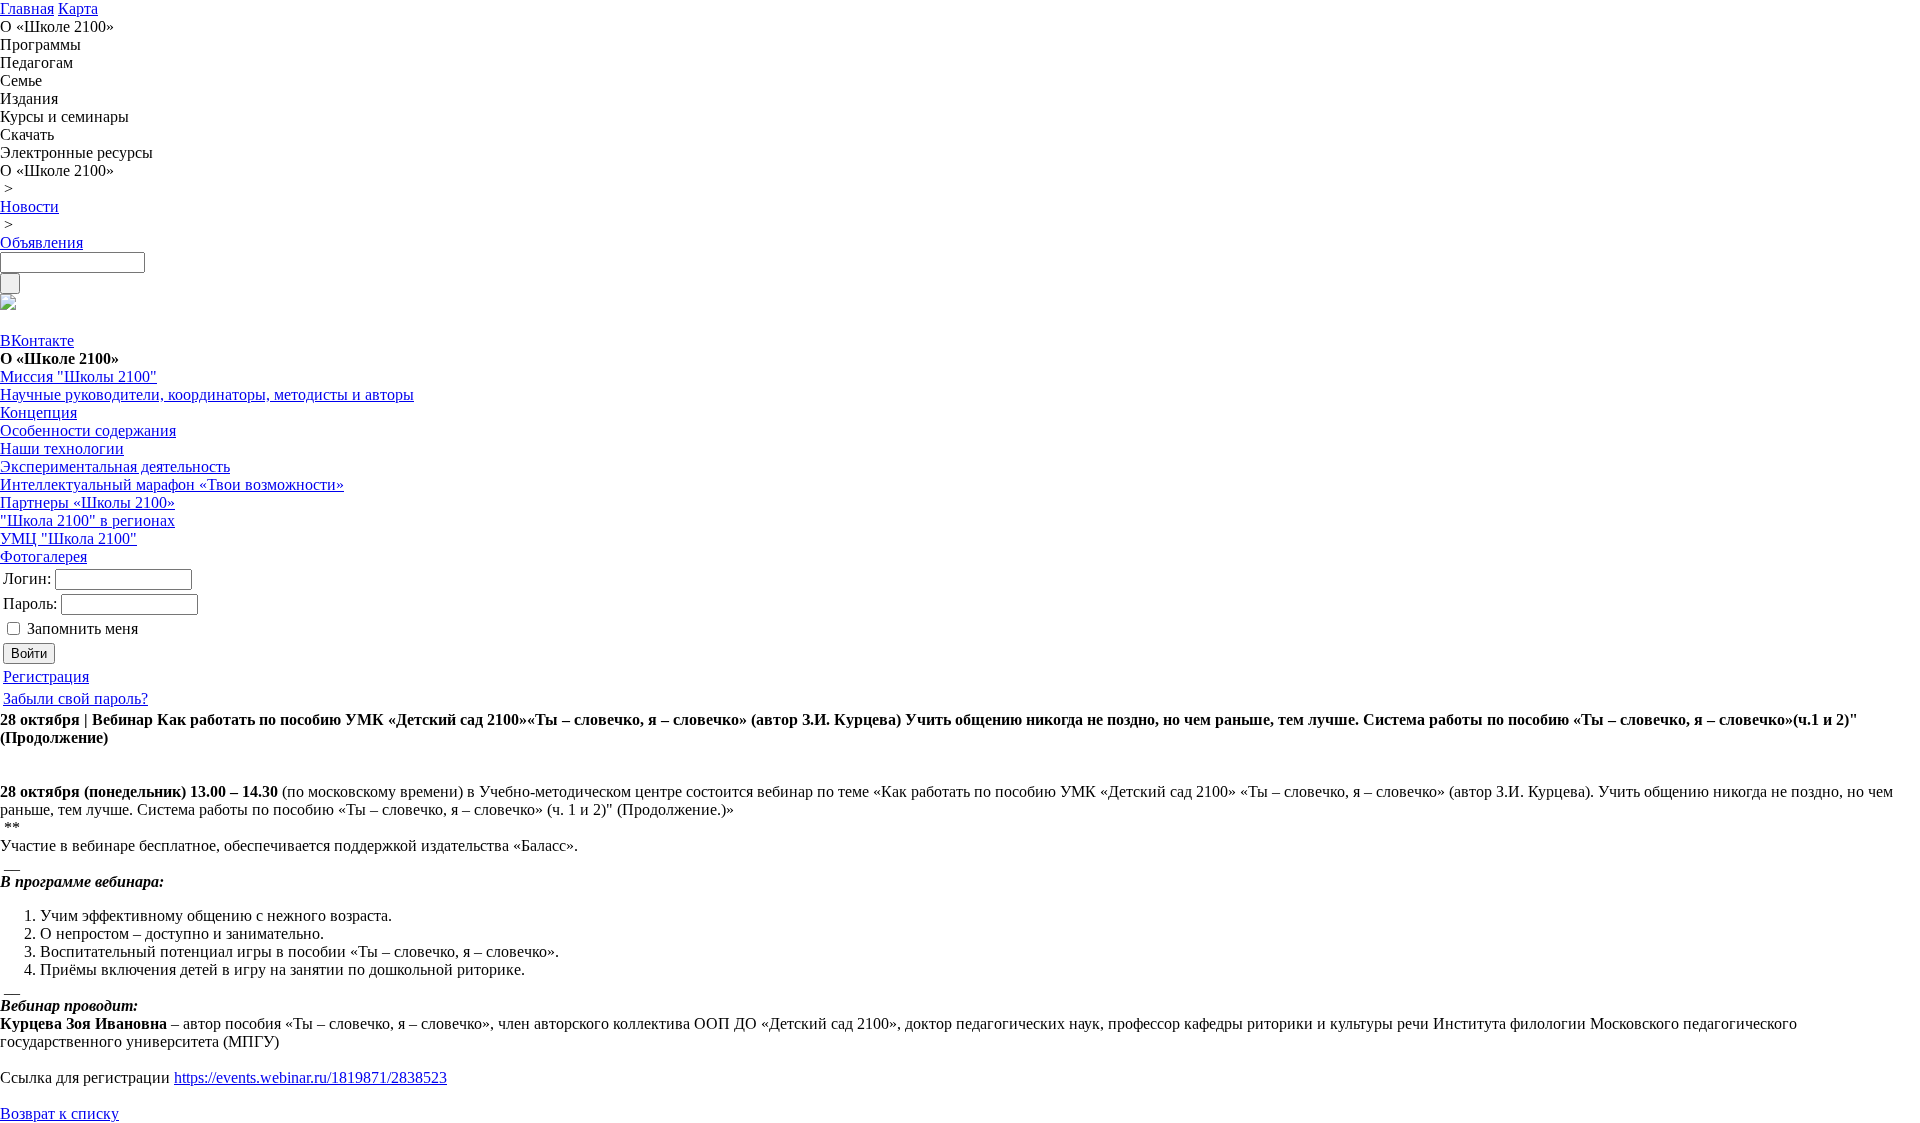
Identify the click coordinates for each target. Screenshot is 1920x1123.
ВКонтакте (37, 340)
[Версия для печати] (8, 304)
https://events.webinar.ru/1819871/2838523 (310, 1077)
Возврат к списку (59, 1113)
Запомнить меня (82, 628)
